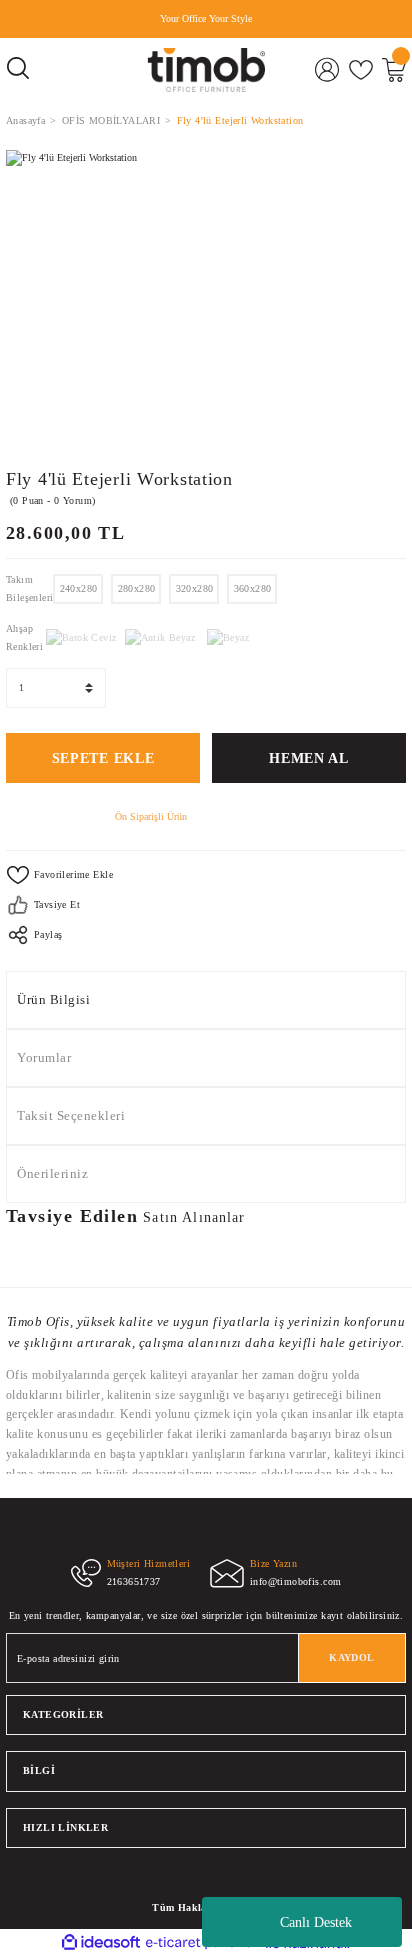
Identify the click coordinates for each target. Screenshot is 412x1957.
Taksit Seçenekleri (71, 1116)
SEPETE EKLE (103, 758)
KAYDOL (351, 1657)
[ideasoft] (101, 1943)
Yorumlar (44, 1058)
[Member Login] (327, 69)
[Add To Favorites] (206, 875)
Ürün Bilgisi (53, 1000)
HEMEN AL (309, 758)
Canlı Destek (316, 1922)
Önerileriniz (52, 1174)
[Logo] (206, 70)
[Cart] (393, 69)
